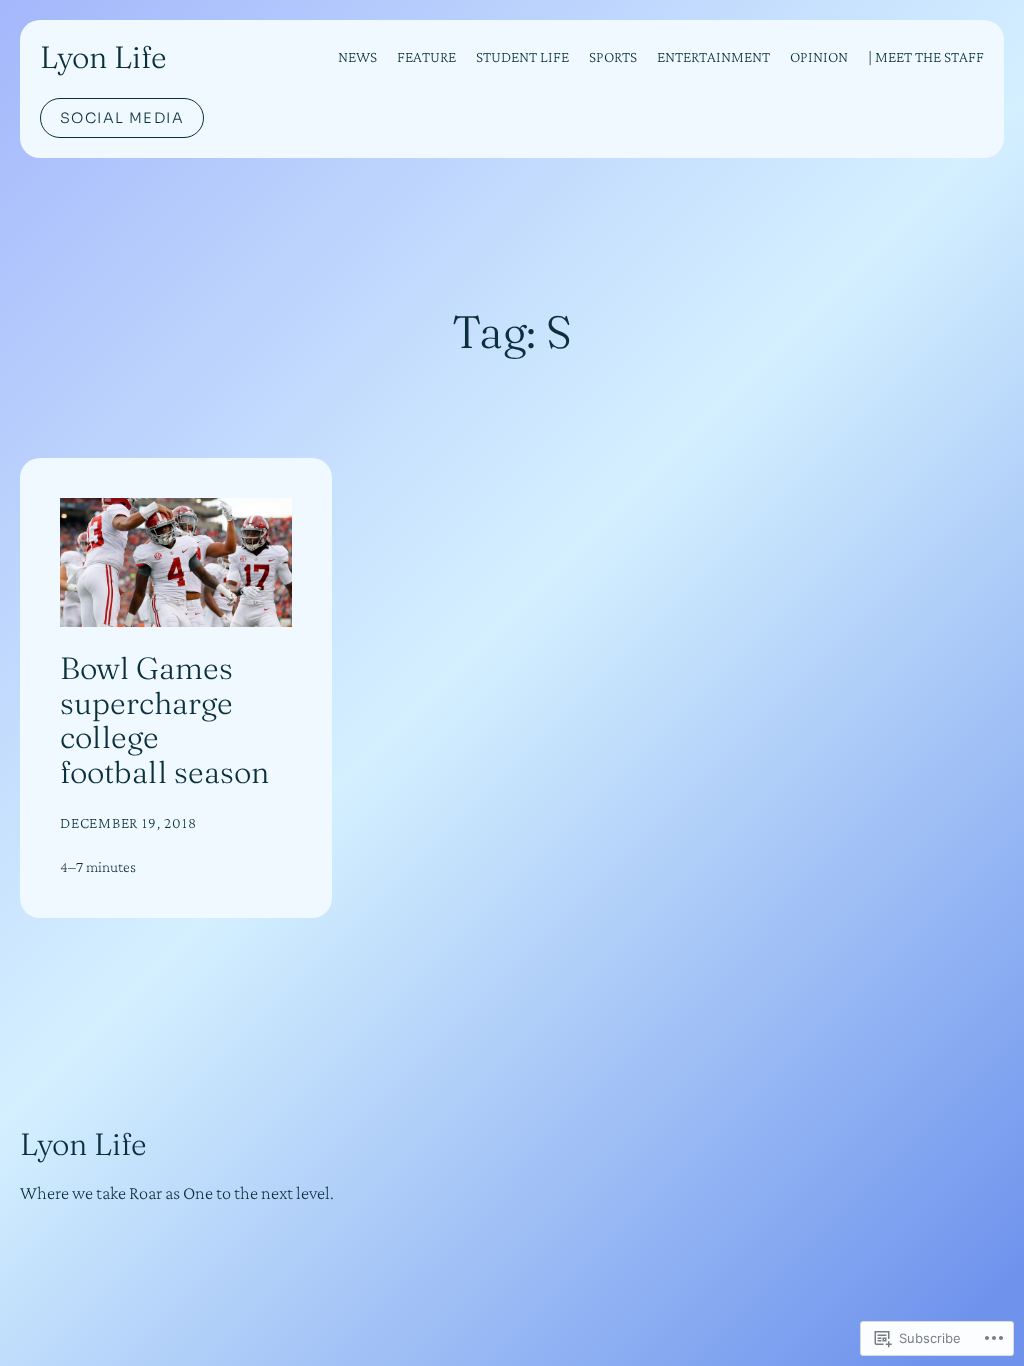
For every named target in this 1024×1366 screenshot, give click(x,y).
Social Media (122, 118)
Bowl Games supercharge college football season (164, 720)
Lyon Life (103, 57)
